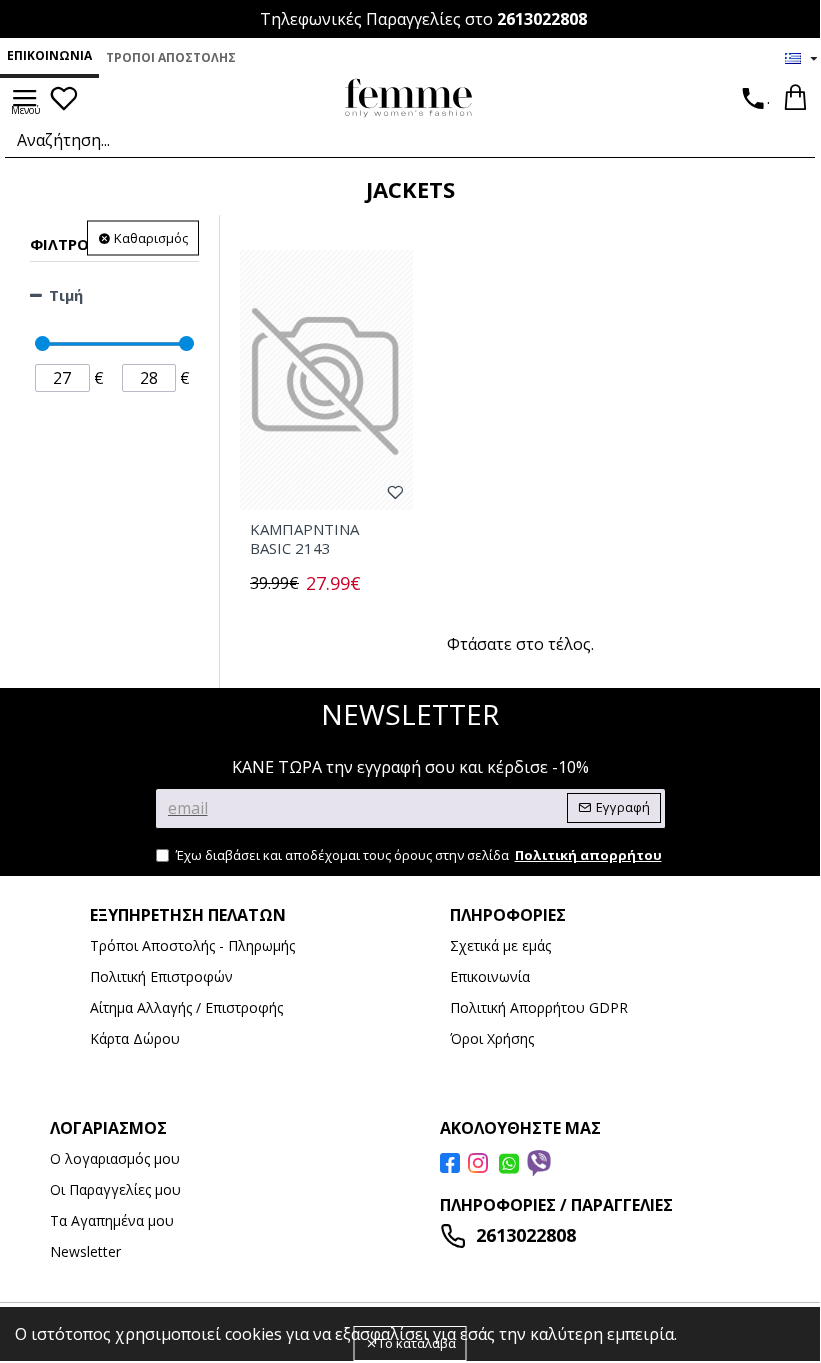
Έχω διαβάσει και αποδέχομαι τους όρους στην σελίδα (419, 855)
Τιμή (66, 295)
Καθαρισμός (151, 238)
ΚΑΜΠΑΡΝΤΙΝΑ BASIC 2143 (304, 539)
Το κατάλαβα (417, 1343)
